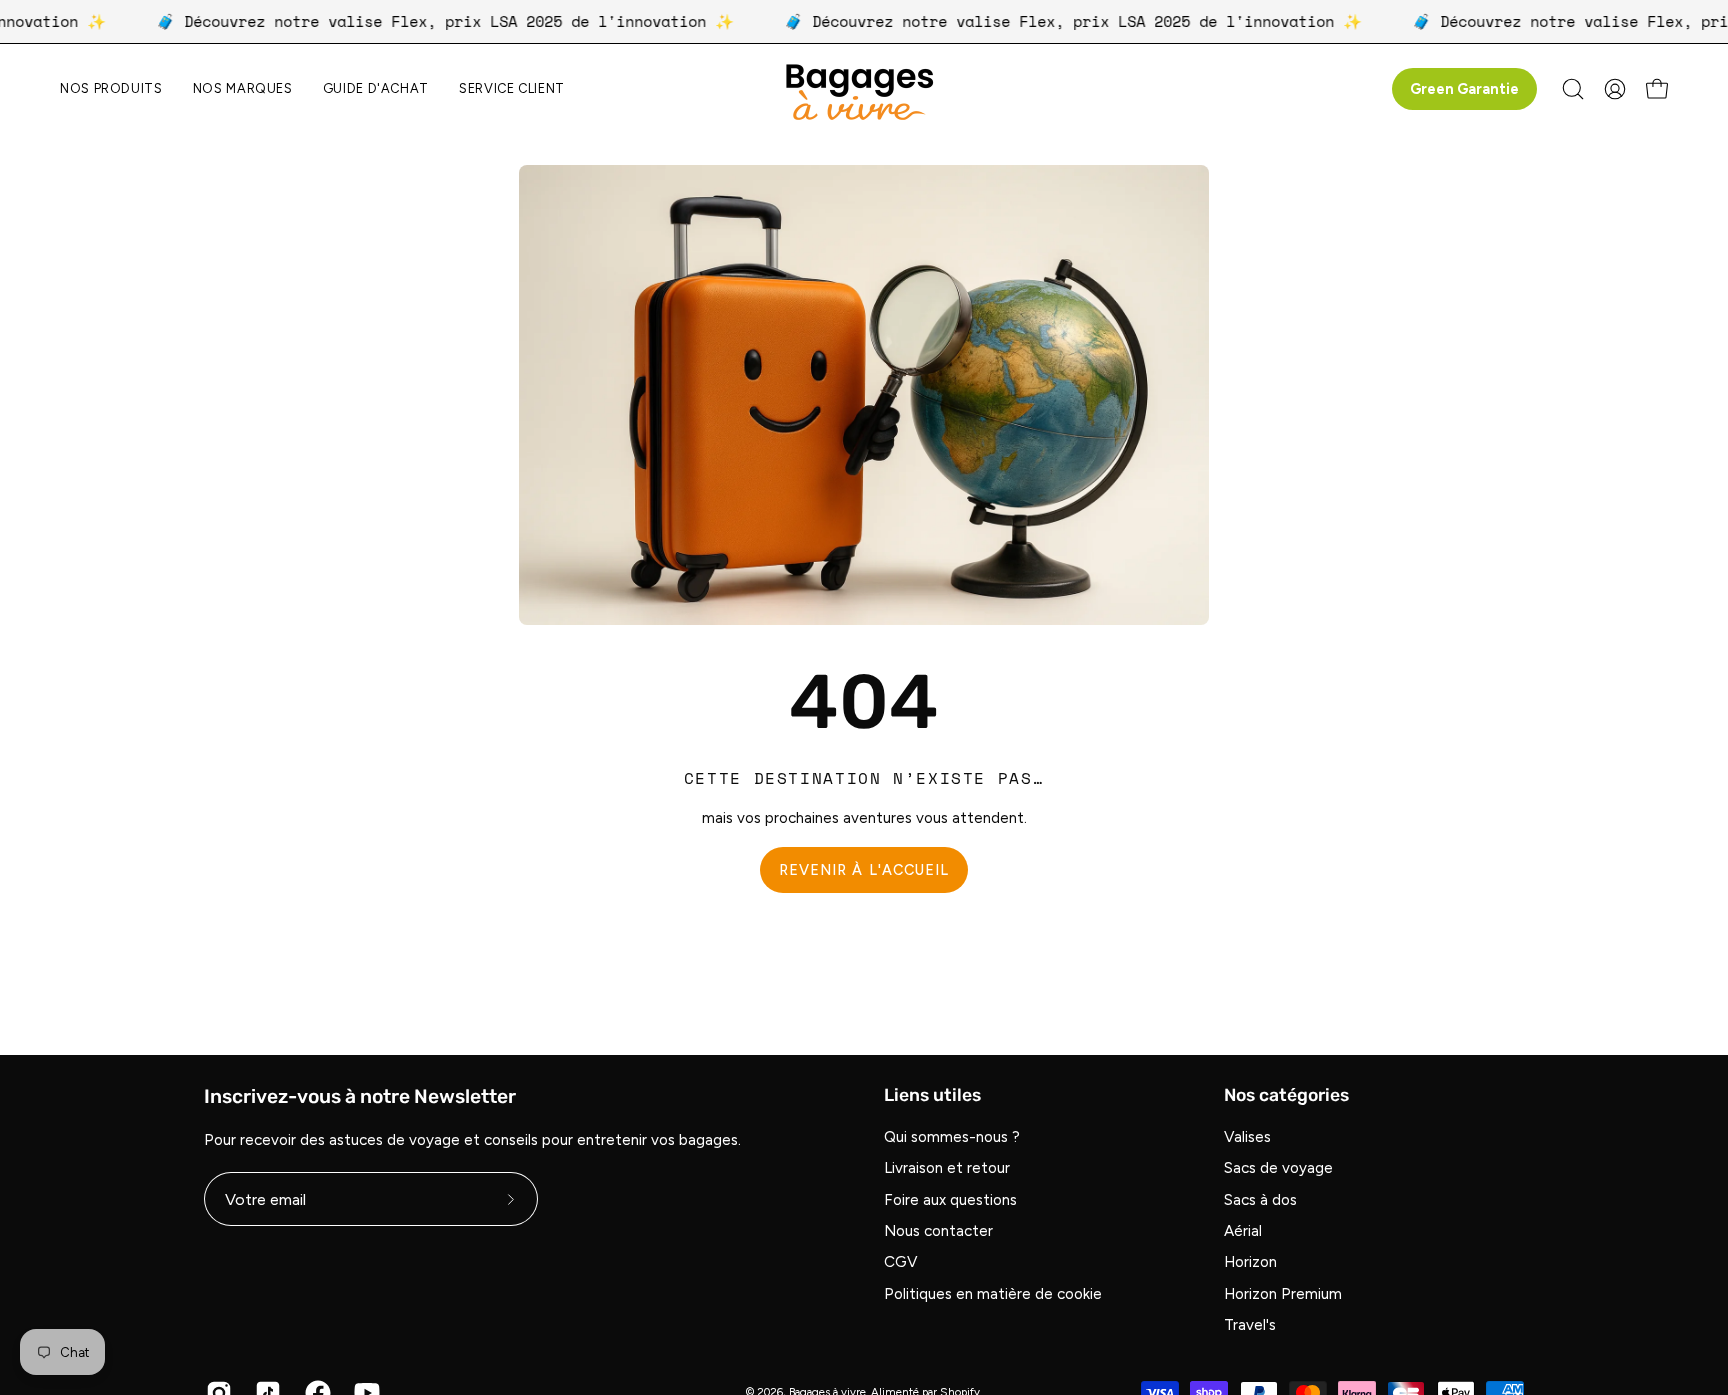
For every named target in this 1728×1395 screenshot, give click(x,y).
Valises (1247, 1137)
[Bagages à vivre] (864, 89)
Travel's (1250, 1326)
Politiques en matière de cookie (993, 1294)
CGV (901, 1263)
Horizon (1250, 1263)
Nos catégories (1286, 1095)
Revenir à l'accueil (864, 870)
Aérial (1243, 1232)
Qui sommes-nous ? (952, 1137)
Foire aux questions (950, 1200)
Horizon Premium (1283, 1294)
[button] (243, 89)
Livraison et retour (947, 1169)
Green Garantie (1464, 89)
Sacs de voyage (1278, 1169)
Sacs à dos (1260, 1200)
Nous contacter (938, 1232)
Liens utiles (932, 1095)
